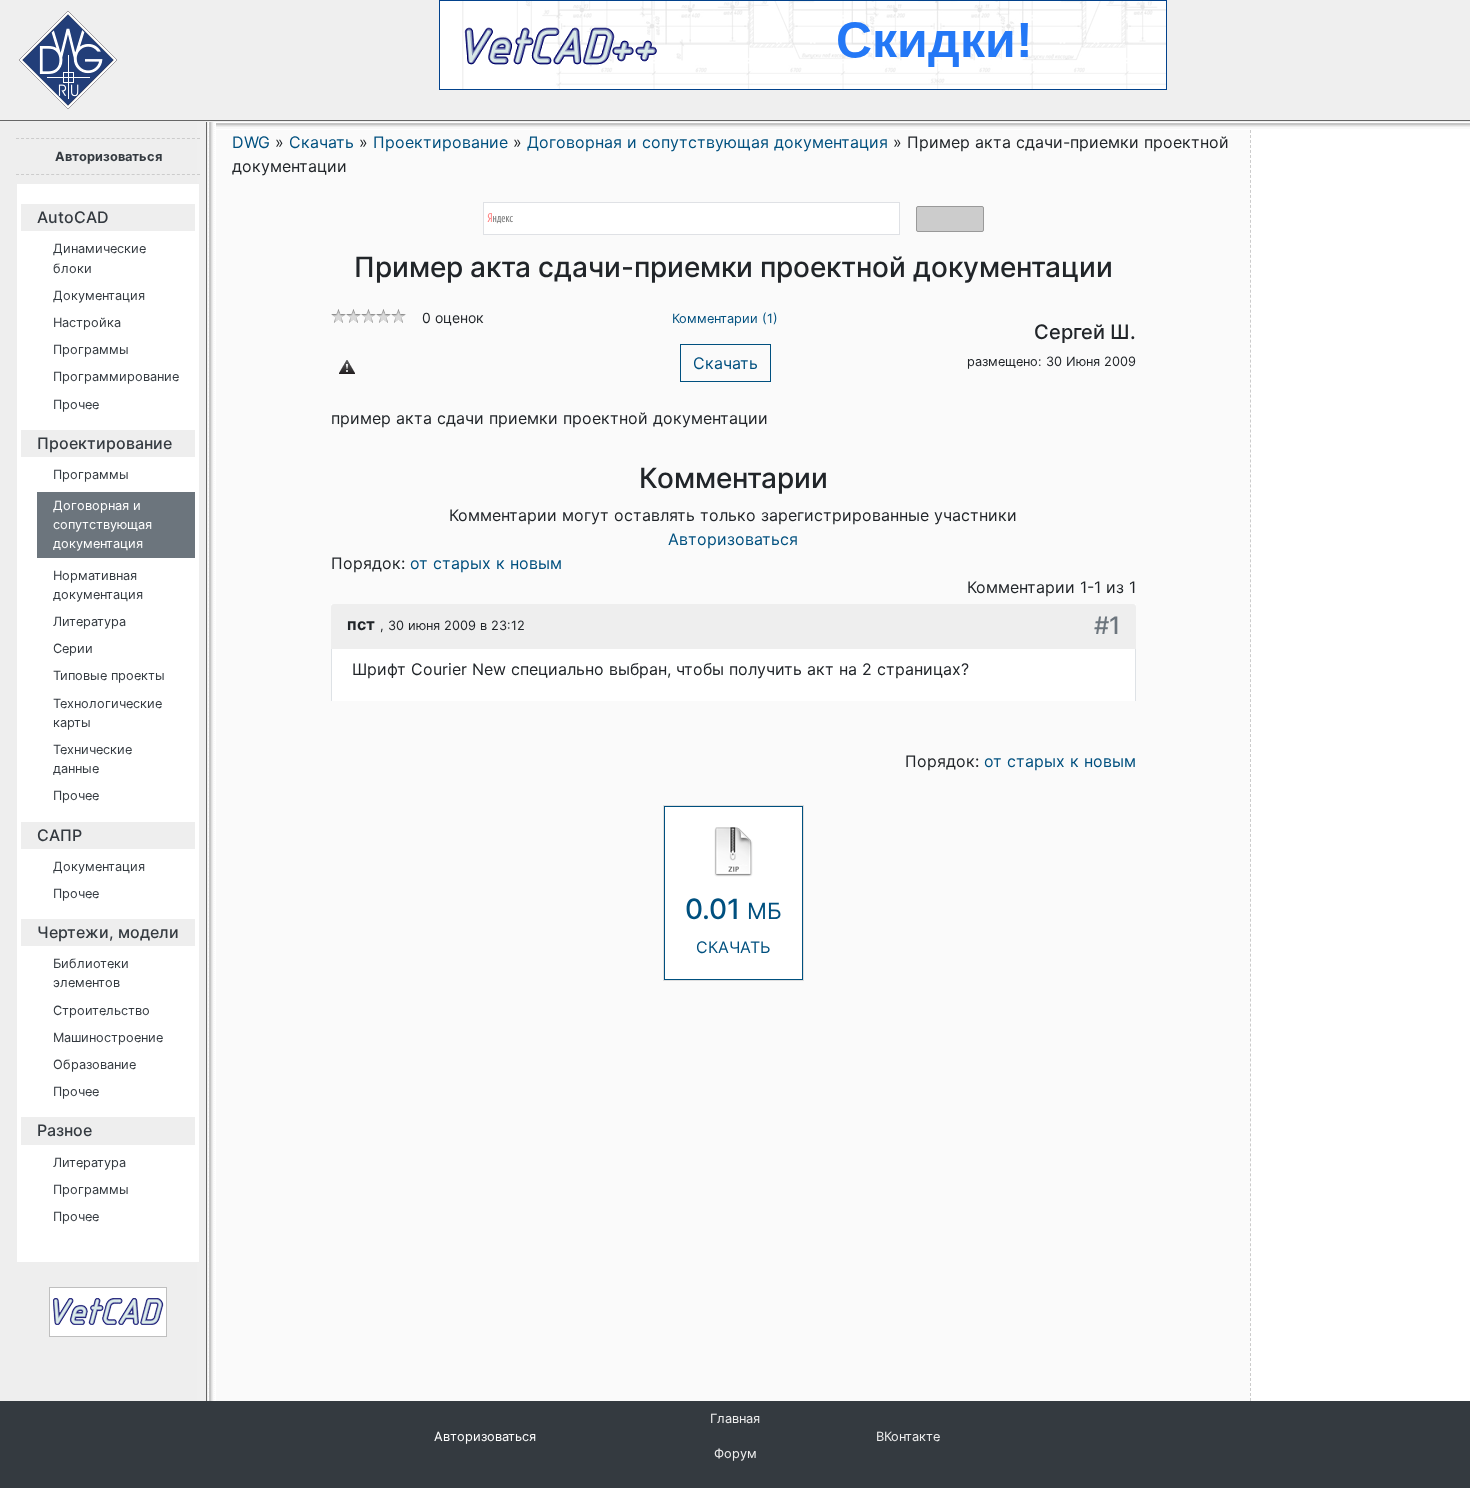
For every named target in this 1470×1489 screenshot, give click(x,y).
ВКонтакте (908, 1436)
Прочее (76, 404)
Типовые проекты (109, 675)
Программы (91, 349)
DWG (251, 142)
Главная (735, 1418)
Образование (94, 1064)
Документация (99, 295)
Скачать (725, 363)
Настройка (87, 322)
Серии (73, 648)
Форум (735, 1453)
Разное (64, 1130)
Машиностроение (108, 1037)
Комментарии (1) (725, 318)
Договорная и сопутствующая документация (102, 524)
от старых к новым (486, 563)
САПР (59, 835)
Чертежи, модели (108, 932)
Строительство (101, 1010)
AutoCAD (73, 217)
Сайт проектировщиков (50, 50)
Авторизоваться (108, 156)
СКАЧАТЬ (733, 924)
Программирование (116, 376)
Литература (89, 621)
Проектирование (104, 443)
